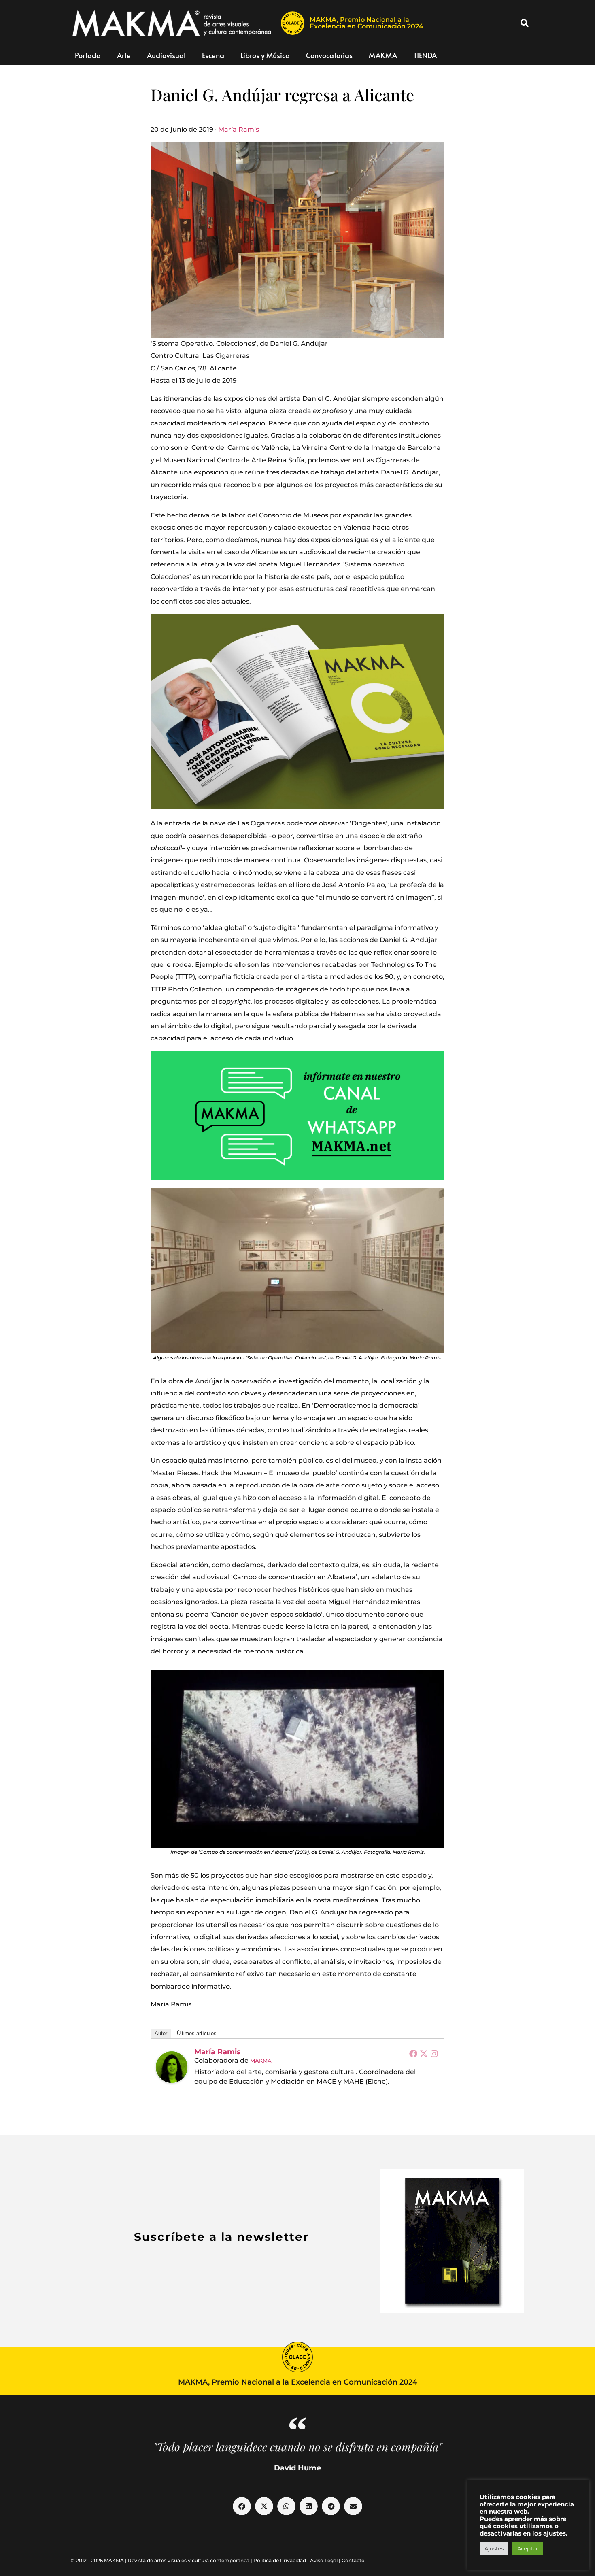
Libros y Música (265, 55)
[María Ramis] (172, 2067)
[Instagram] (434, 2053)
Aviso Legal (324, 2560)
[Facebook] (413, 2053)
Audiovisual (166, 55)
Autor (161, 2033)
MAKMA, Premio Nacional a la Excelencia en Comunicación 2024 (367, 23)
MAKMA (383, 55)
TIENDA (425, 55)
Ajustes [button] (494, 2548)
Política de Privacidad (280, 2560)
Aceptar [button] (528, 2548)
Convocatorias (329, 55)
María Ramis (239, 129)
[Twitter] (424, 2053)
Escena (213, 55)
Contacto (353, 2560)
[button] (525, 23)
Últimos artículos (197, 2033)
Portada (88, 55)
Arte (124, 55)
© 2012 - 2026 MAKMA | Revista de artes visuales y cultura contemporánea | (162, 2560)
